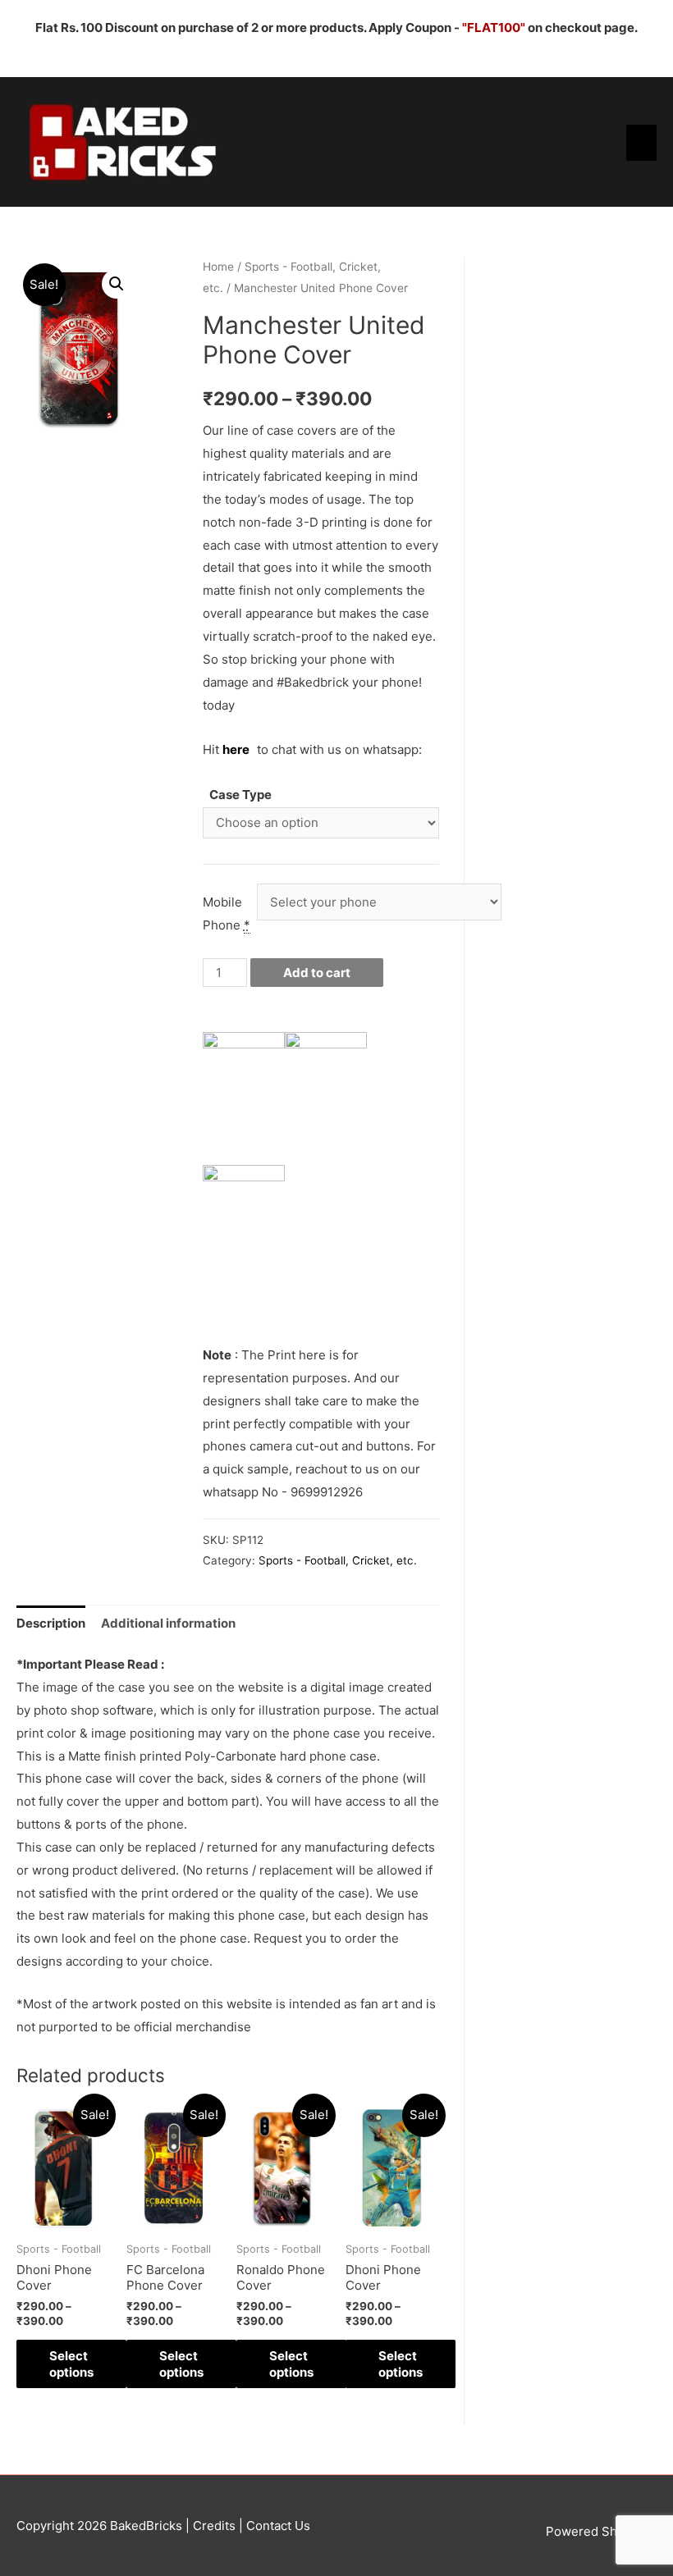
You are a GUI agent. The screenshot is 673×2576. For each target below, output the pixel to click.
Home (218, 267)
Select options (71, 2364)
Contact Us (277, 2526)
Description (51, 1623)
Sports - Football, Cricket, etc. (338, 1560)
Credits (214, 2526)
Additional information (168, 1623)
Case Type (240, 795)
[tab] (51, 1623)
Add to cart (317, 973)
